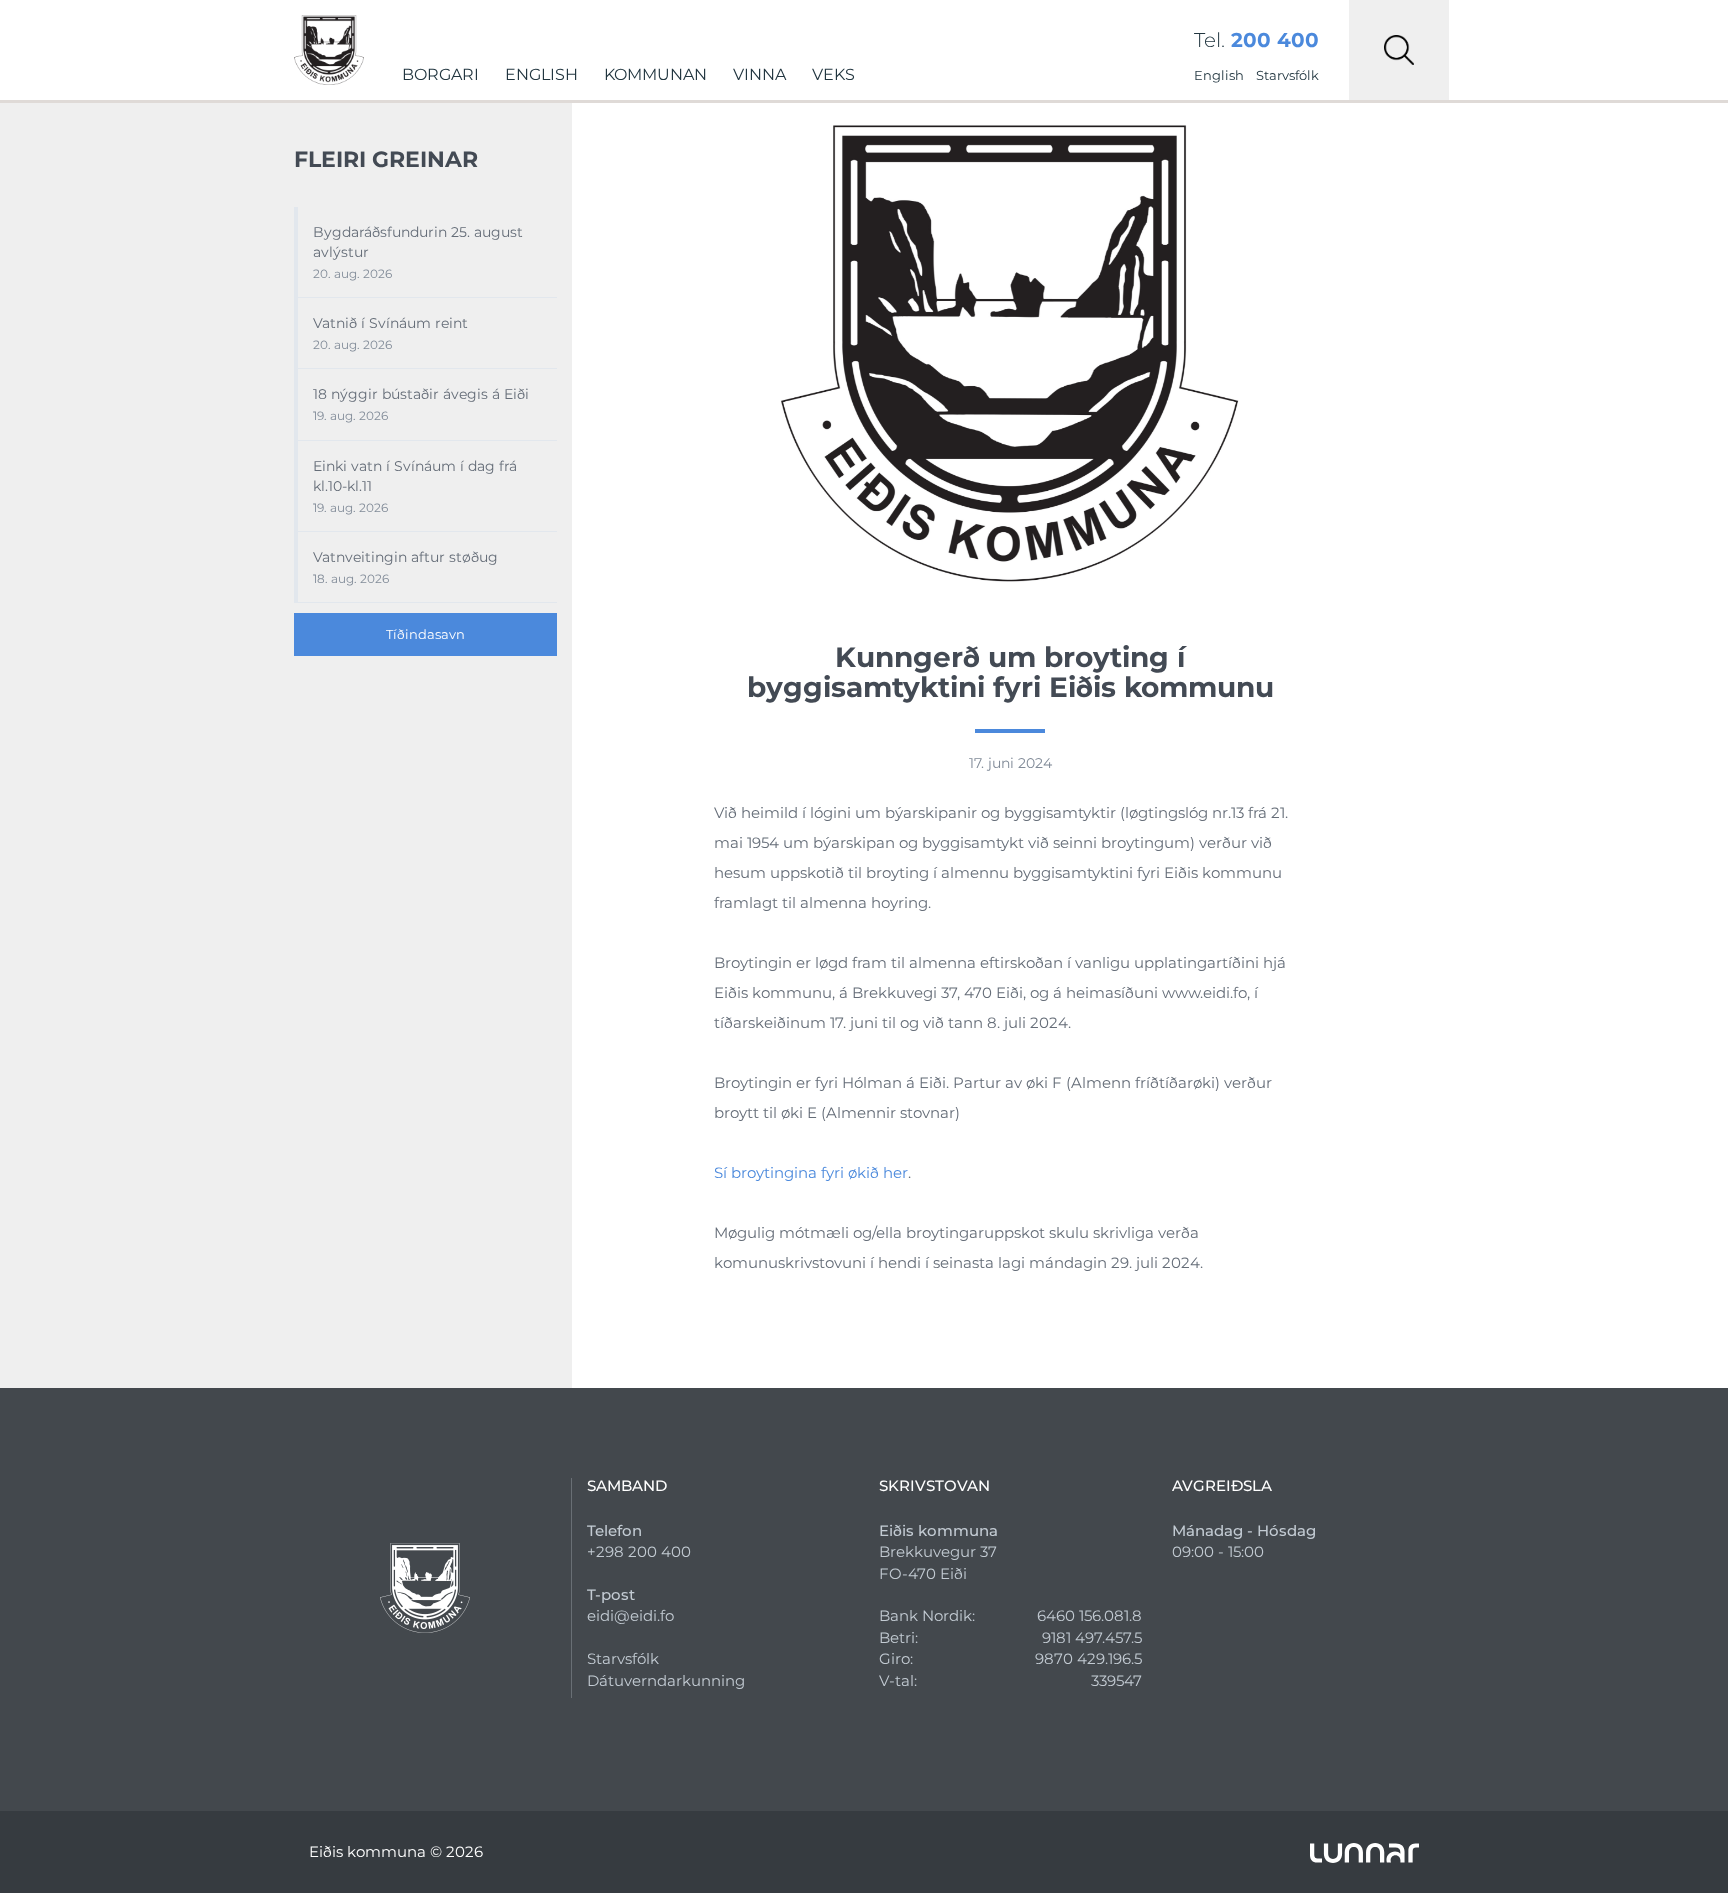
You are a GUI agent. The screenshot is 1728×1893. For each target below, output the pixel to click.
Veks (833, 74)
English (541, 74)
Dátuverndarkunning (666, 1680)
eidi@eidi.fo (630, 1615)
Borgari (440, 74)
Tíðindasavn (425, 634)
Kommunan (655, 74)
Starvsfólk (1287, 75)
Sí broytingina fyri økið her (811, 1172)
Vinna (759, 74)
